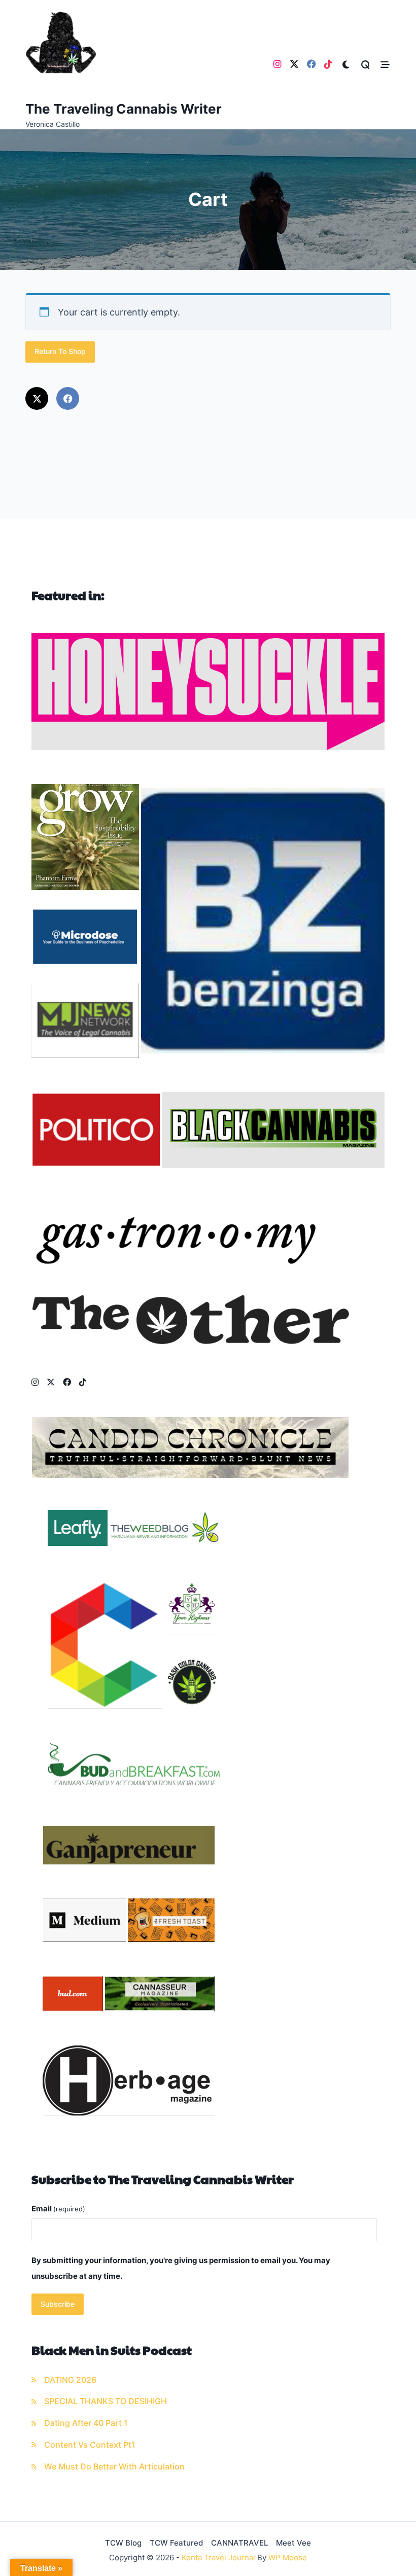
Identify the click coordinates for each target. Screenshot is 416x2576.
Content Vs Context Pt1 (90, 2445)
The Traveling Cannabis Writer (124, 109)
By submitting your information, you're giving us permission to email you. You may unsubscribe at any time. (181, 2268)
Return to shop (60, 351)
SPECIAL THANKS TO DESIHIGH (106, 2401)
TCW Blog (123, 2543)
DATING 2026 (70, 2380)
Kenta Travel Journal (218, 2557)
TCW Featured (176, 2543)
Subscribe (58, 2304)
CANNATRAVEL (239, 2543)
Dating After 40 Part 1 (86, 2423)
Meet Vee (293, 2543)
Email (58, 2209)
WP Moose (288, 2557)
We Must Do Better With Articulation (114, 2467)
